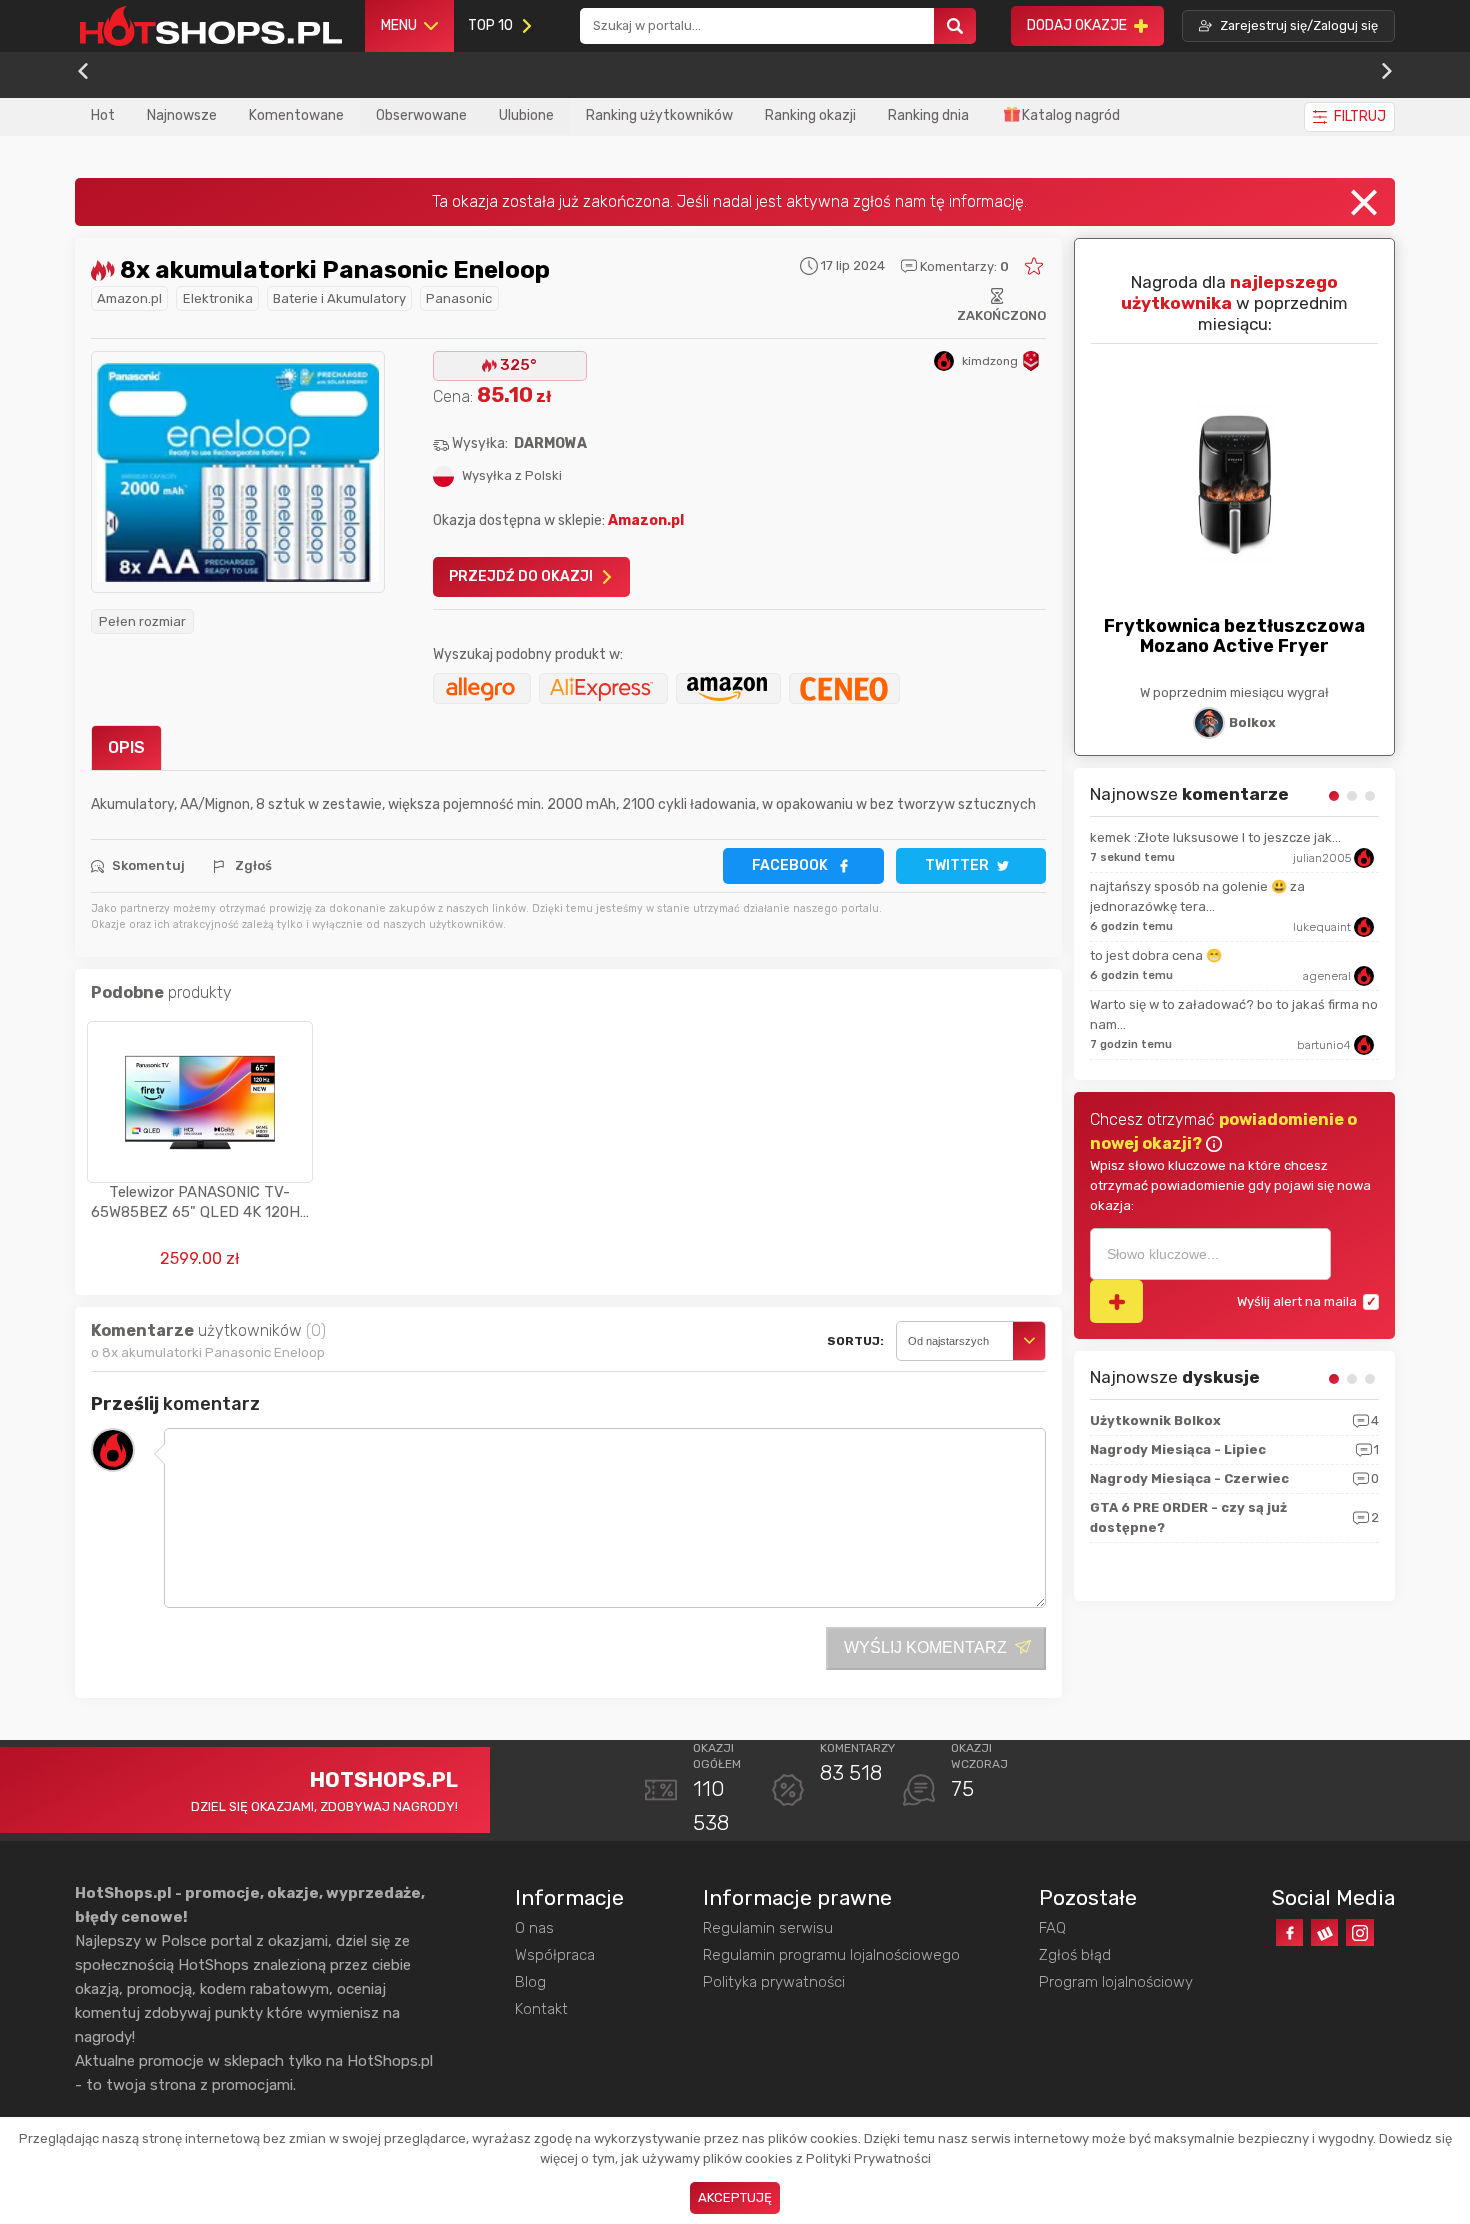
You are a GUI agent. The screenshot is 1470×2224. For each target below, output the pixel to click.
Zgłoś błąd (1075, 1955)
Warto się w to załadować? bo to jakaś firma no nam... (1234, 1014)
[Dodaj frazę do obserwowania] (1116, 1301)
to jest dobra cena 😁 (1156, 955)
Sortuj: (855, 1341)
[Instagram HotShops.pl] (1359, 1932)
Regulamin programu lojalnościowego (831, 1955)
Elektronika (218, 298)
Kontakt (541, 2009)
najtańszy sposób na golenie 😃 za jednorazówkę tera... (1197, 896)
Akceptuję (735, 2197)
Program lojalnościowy (1116, 1982)
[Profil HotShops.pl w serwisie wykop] (1324, 1932)
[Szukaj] (955, 26)
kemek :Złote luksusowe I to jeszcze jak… (1215, 837)
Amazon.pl (129, 298)
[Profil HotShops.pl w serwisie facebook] (1289, 1932)
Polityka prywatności (774, 1982)
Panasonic (459, 298)
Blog (530, 1982)
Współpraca (555, 1955)
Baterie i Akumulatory (339, 298)
